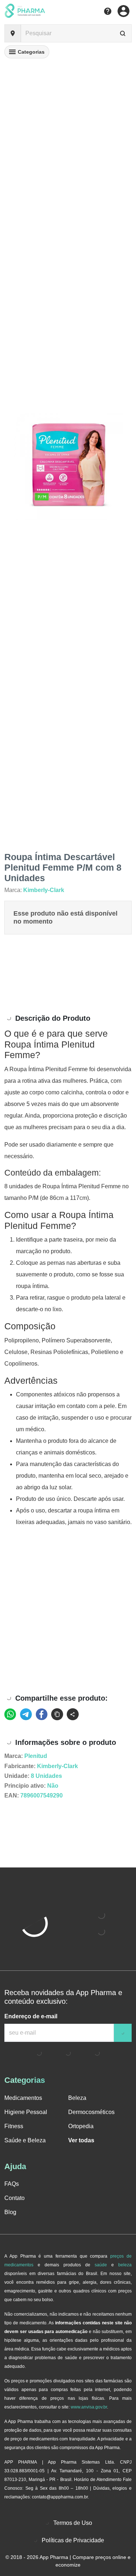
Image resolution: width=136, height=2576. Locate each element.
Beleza (77, 2098)
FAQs (12, 2184)
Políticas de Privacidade (73, 2540)
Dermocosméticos (91, 2112)
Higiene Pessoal (26, 2112)
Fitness (14, 2126)
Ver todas (81, 2140)
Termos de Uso (73, 2523)
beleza (125, 2265)
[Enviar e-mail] (123, 2033)
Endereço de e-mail (31, 2016)
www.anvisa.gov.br (89, 2407)
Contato (15, 2198)
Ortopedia (81, 2126)
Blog (10, 2212)
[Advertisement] (68, 974)
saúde (101, 2265)
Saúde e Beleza (25, 2140)
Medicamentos (23, 2098)
